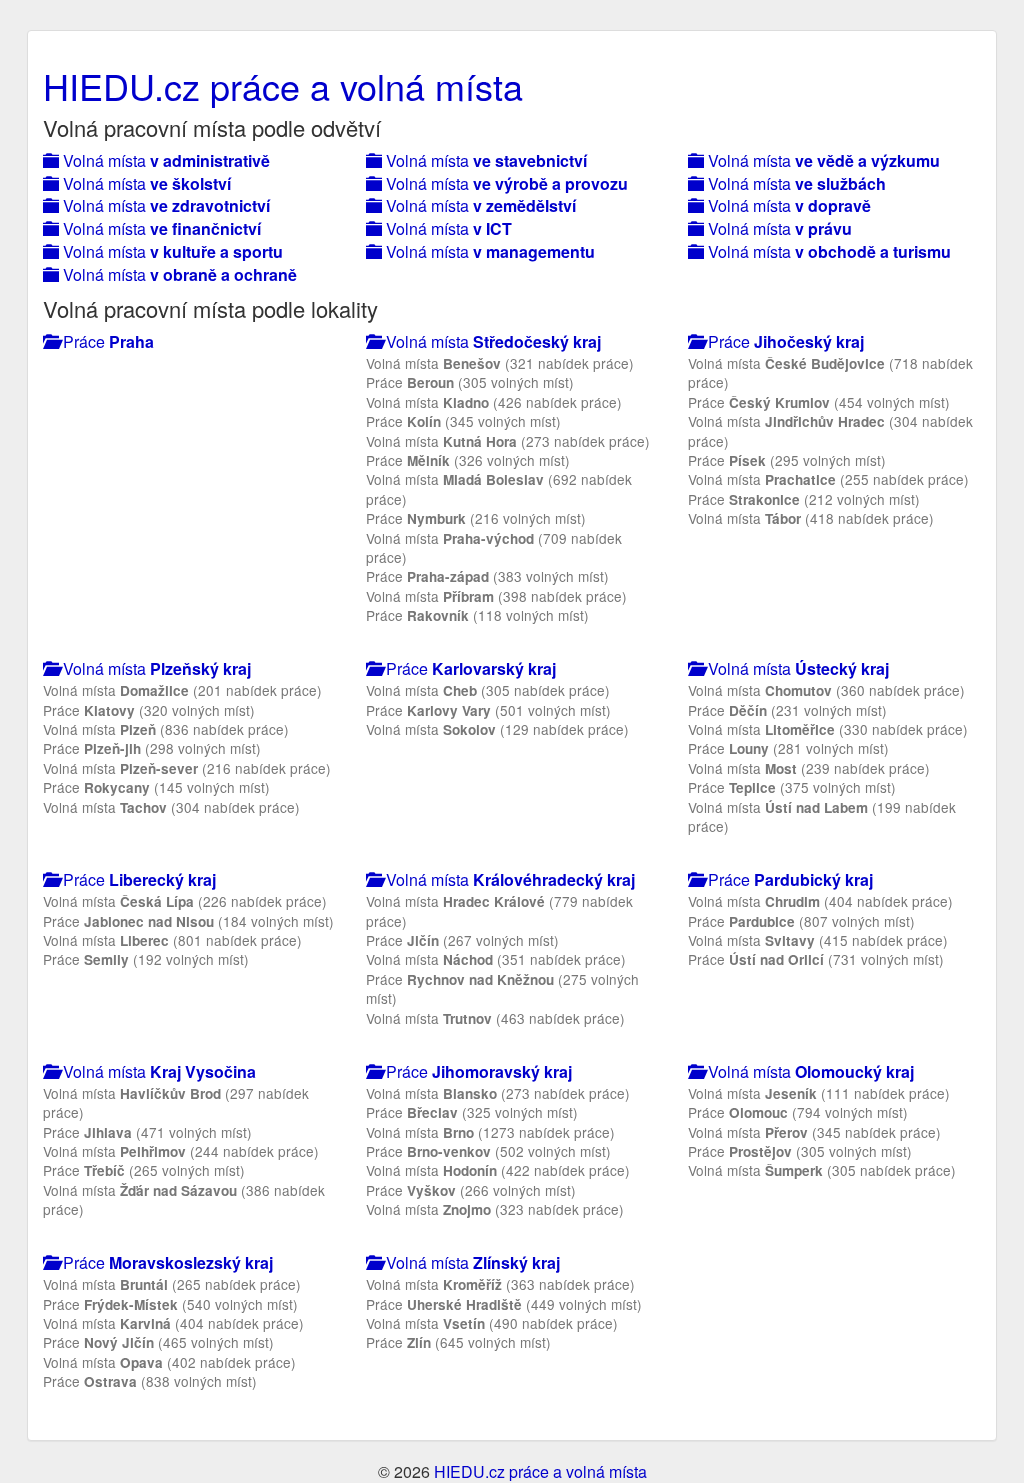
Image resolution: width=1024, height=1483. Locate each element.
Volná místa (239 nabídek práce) (809, 768)
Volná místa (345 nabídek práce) (814, 1132)
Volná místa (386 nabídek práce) (184, 1199)
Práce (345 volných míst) (463, 421)
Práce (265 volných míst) (144, 1170)
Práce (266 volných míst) (471, 1190)
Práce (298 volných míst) (152, 748)
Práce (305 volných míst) (470, 382)
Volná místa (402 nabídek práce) (169, 1362)
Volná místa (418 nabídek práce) (811, 518)
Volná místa (164, 160)
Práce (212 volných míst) (804, 499)
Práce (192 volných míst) (146, 959)
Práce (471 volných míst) (147, 1132)
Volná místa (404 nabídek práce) (820, 901)
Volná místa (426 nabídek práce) (494, 402)
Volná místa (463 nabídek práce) (495, 1018)
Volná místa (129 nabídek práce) (497, 729)
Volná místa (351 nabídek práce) (496, 959)
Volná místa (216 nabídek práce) (187, 768)
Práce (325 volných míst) (472, 1112)
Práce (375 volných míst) (792, 787)
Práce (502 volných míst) (488, 1151)
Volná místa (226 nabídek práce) (185, 901)
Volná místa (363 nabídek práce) (500, 1284)
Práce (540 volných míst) (170, 1304)
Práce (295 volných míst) (787, 460)
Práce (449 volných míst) (504, 1304)
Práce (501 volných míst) (488, 710)
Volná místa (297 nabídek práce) (176, 1102)
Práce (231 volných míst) (787, 710)
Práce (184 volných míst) (188, 921)
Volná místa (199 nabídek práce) (822, 816)
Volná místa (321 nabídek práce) (500, 363)
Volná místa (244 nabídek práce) (181, 1151)
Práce (106, 341)
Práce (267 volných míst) (462, 940)
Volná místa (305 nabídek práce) (488, 690)
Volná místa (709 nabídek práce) (494, 547)
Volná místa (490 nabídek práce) (492, 1323)
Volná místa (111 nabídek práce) (819, 1093)
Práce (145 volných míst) (156, 787)
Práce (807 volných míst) (801, 921)
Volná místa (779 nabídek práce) (499, 910)
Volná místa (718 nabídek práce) (830, 372)
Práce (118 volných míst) (477, 615)
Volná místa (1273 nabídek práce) (490, 1132)
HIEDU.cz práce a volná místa (283, 85)
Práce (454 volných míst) (819, 402)
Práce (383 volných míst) (487, 576)
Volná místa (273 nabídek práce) (508, 441)
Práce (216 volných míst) (476, 518)
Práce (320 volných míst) (149, 710)
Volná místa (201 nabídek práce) (182, 690)
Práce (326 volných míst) (468, 460)
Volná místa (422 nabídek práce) (498, 1170)
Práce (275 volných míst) (502, 988)
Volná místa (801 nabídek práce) (172, 940)
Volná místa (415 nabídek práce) (818, 940)
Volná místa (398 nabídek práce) (496, 596)
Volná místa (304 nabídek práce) (830, 430)
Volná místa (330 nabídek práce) (828, 729)
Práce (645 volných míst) (458, 1342)
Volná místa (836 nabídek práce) (166, 729)
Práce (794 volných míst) (798, 1112)
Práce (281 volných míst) (788, 748)
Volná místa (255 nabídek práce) (828, 479)
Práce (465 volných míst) (158, 1342)
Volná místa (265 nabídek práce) (172, 1284)
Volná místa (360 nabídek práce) (826, 690)
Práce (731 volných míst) (816, 959)
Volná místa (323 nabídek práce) (495, 1209)
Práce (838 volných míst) (150, 1381)
